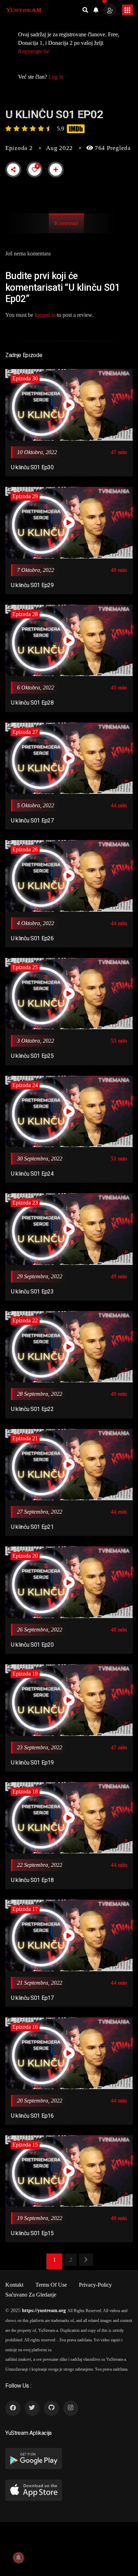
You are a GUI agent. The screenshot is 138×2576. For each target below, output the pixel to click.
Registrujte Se (34, 51)
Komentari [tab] (66, 223)
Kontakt (14, 2285)
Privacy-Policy (95, 2285)
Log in (56, 77)
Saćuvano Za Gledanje (31, 2295)
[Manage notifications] (18, 2558)
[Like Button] (35, 170)
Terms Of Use (51, 2285)
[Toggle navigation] (127, 10)
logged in (45, 315)
